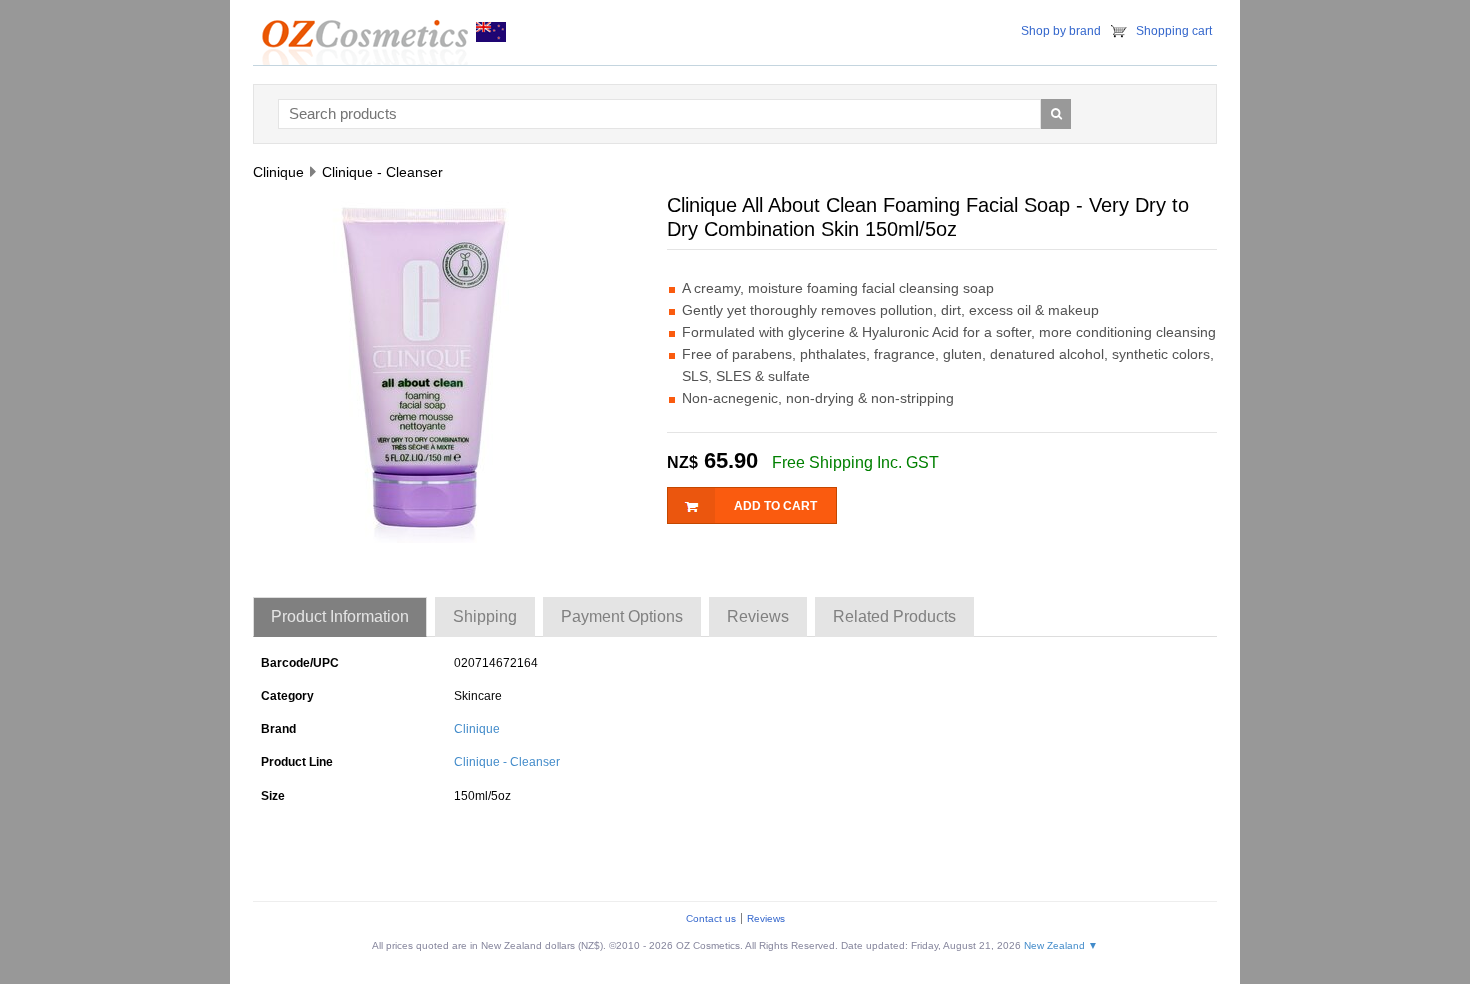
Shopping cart (1174, 31)
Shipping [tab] (485, 616)
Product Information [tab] (340, 616)
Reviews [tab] (758, 616)
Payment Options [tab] (622, 616)
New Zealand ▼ (1061, 945)
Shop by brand (1061, 31)
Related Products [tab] (894, 616)
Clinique (477, 729)
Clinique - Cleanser (507, 762)
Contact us (711, 918)
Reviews (766, 918)
